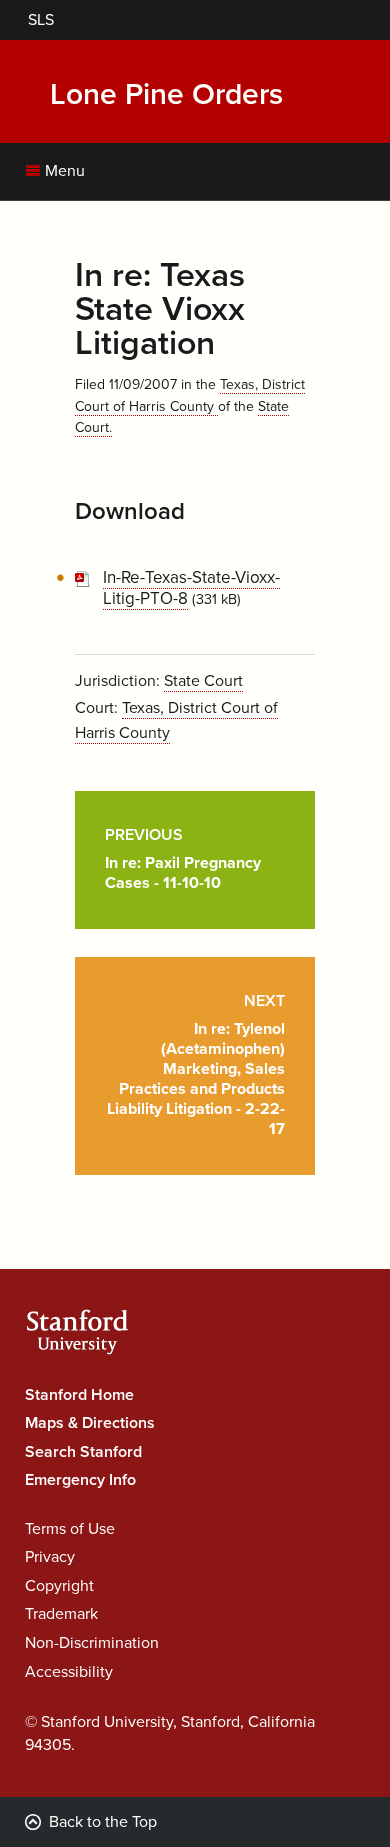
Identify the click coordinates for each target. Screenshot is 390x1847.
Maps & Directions (90, 1423)
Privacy (50, 1557)
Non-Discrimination (92, 1643)
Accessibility (69, 1672)
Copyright (59, 1586)
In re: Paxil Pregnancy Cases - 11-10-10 (183, 859)
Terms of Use (70, 1529)
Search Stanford (83, 1452)
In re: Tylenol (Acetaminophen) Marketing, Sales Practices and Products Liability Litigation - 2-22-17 (196, 1065)
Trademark (61, 1614)
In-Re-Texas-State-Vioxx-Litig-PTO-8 (191, 588)
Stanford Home (79, 1395)
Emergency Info (80, 1480)
